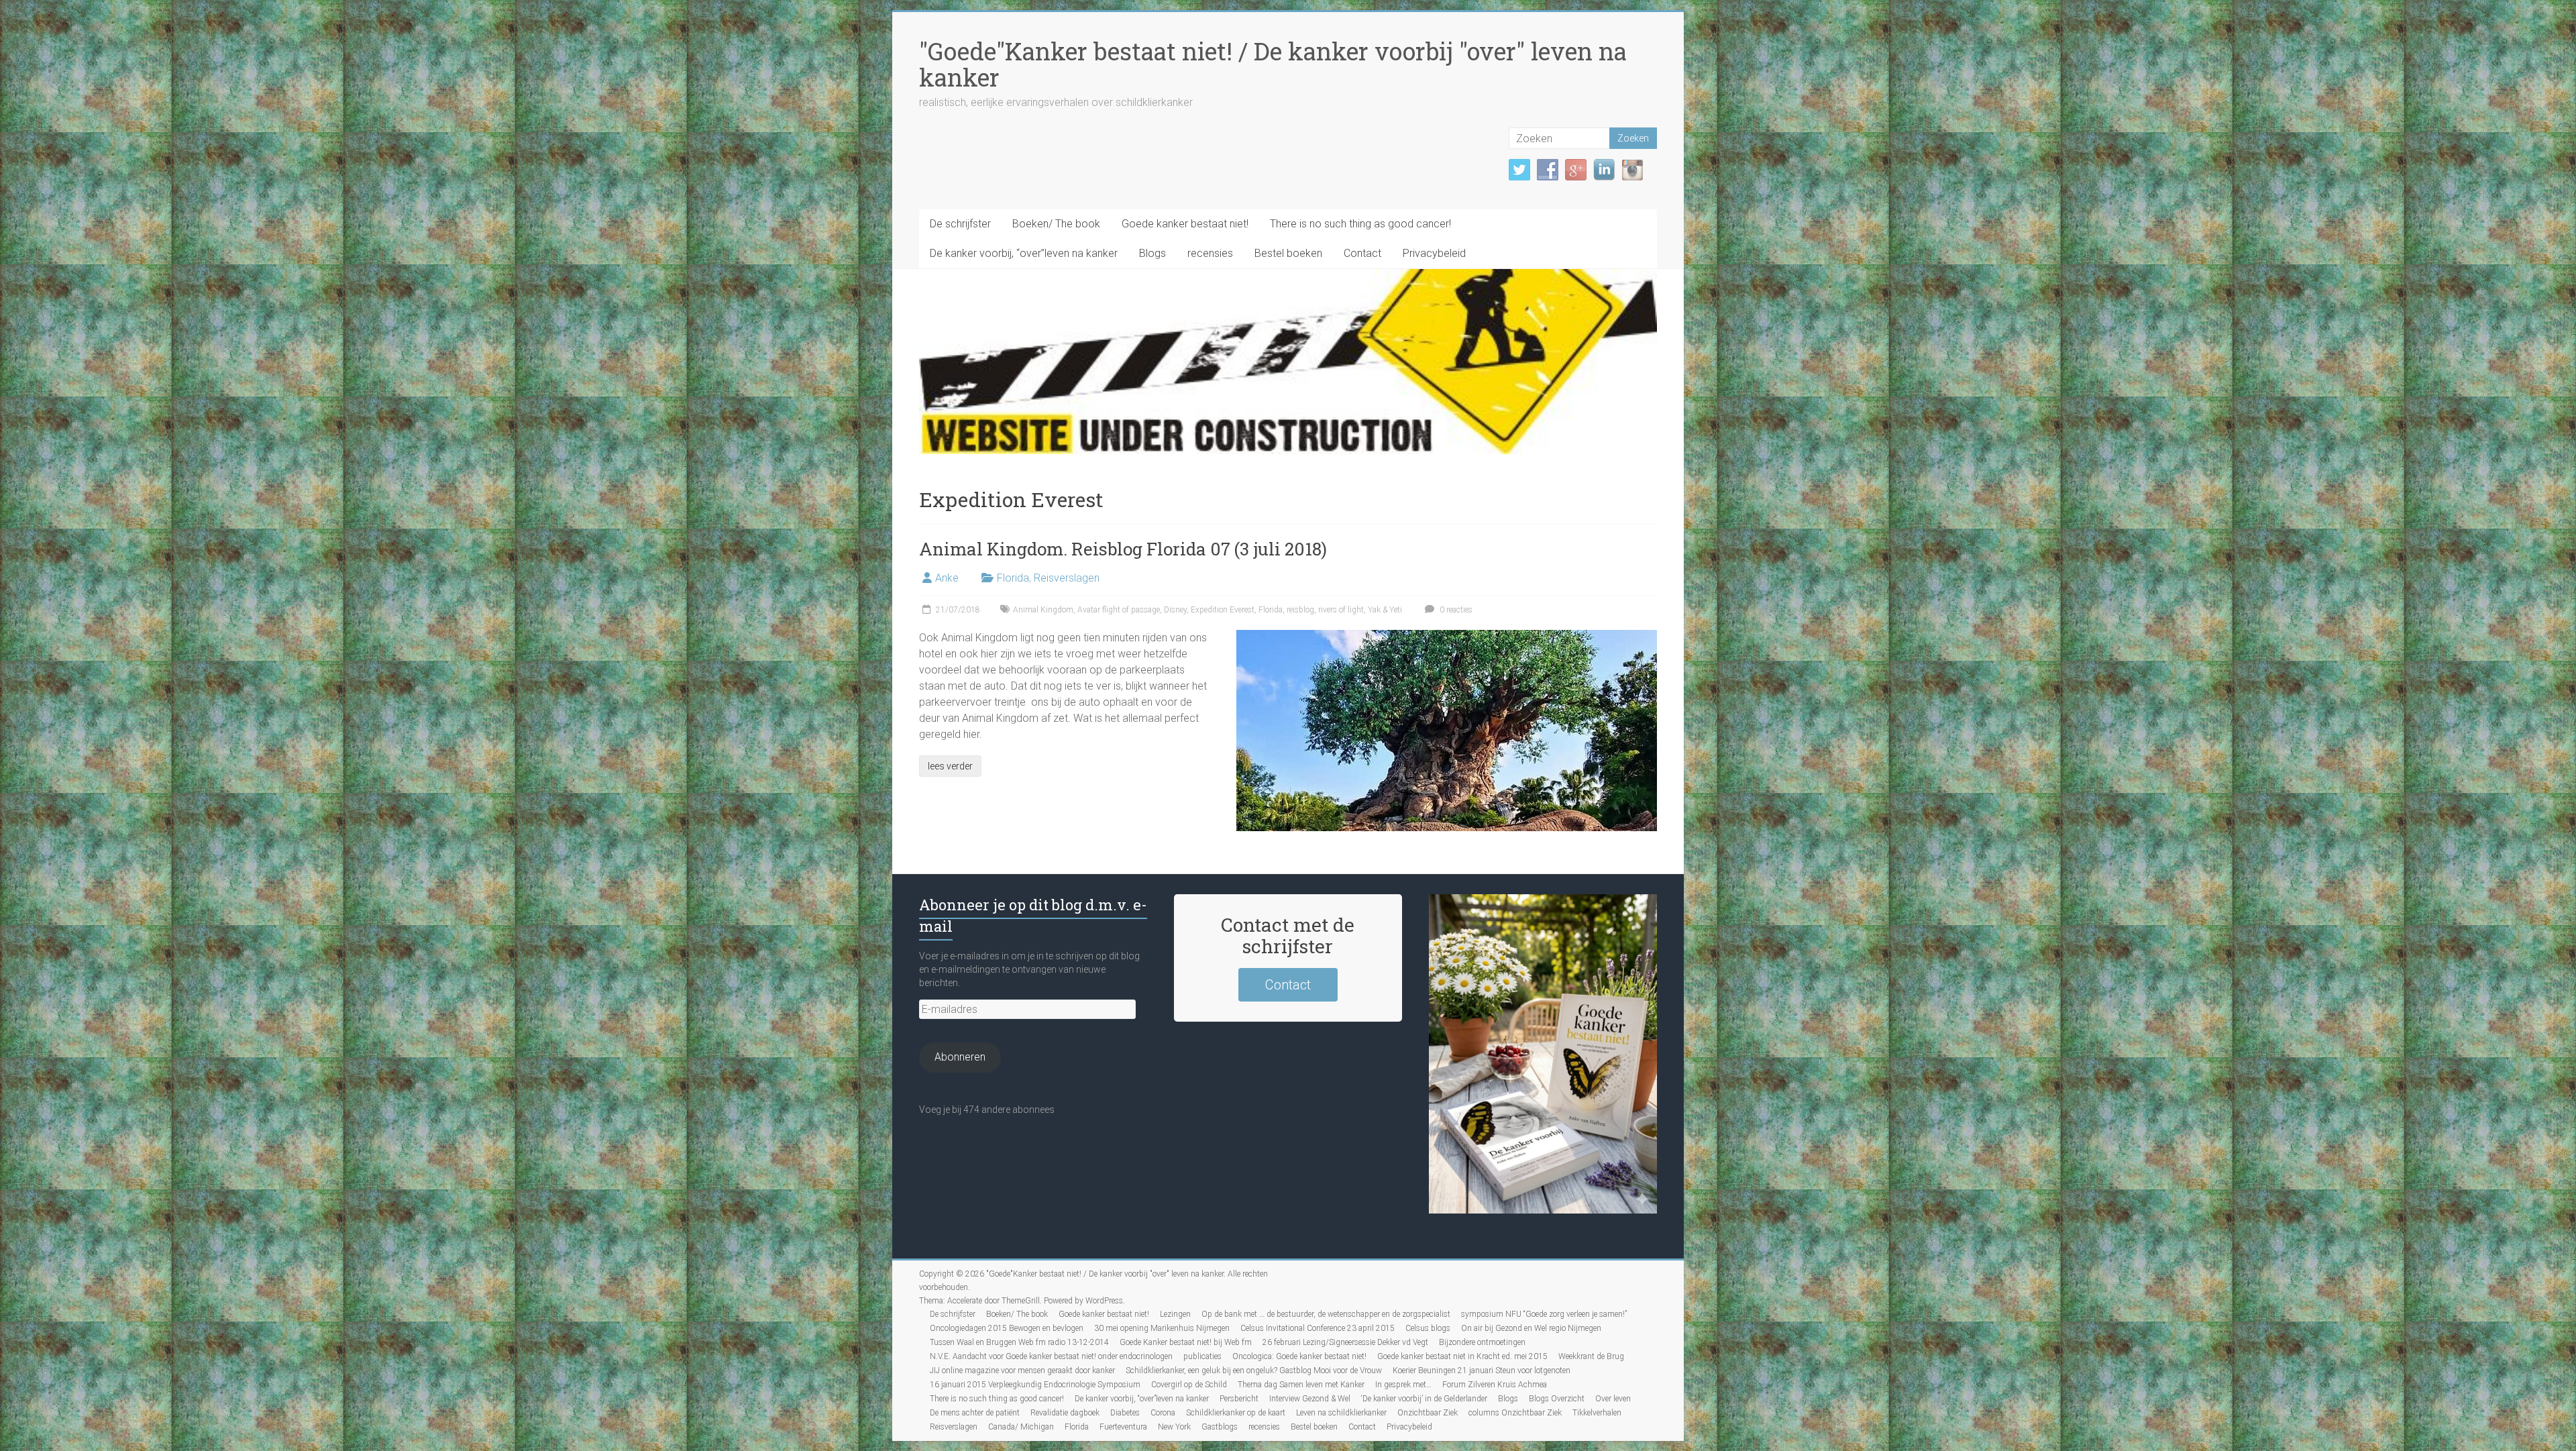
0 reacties (1455, 610)
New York (1174, 1427)
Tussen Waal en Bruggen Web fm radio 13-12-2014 (1019, 1342)
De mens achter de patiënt (975, 1413)
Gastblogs (1220, 1427)
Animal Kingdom (1043, 610)
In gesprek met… (1403, 1385)
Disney (1175, 610)
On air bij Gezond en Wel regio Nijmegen (1531, 1328)
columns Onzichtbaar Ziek (1515, 1413)
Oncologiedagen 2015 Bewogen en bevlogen (1007, 1328)
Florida (1013, 578)
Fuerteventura (1123, 1427)
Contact (1362, 253)
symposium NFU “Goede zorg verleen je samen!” (1544, 1314)
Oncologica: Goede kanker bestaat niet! (1299, 1356)
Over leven (1613, 1399)
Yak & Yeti (1385, 610)
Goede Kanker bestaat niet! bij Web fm (1186, 1342)
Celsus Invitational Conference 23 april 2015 (1318, 1328)
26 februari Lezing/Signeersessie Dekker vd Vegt (1345, 1342)
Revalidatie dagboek (1065, 1413)
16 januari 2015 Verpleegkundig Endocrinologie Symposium (1035, 1385)
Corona (1163, 1413)
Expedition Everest (1223, 610)
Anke (947, 578)
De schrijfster (960, 224)
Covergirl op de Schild (1189, 1385)
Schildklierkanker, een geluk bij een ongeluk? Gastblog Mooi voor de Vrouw (1254, 1371)
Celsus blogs (1428, 1328)
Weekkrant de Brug (1591, 1356)
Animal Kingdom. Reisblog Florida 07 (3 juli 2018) (1123, 549)
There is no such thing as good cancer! (1360, 224)
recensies (1210, 253)
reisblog (1300, 610)
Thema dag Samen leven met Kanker (1301, 1385)
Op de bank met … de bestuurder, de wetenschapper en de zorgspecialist (1326, 1314)
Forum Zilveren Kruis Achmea (1495, 1385)
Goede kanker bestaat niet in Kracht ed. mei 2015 (1462, 1356)
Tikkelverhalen (1597, 1413)
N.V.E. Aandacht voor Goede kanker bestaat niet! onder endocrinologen (1051, 1356)
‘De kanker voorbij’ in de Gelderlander (1424, 1399)
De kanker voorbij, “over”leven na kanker (1024, 253)
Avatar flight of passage (1119, 610)
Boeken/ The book (1056, 224)
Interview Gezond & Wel (1310, 1399)
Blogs (1152, 253)
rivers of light (1341, 610)
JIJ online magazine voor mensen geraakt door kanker (1022, 1371)
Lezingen (1175, 1314)
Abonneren (960, 1057)
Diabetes (1125, 1413)
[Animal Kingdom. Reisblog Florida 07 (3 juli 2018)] (1447, 636)
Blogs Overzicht (1557, 1399)
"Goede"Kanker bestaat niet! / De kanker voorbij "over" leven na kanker (1273, 64)
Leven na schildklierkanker (1341, 1413)
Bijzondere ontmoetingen (1482, 1342)
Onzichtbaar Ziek (1428, 1413)
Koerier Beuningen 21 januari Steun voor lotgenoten (1482, 1371)
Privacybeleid (1434, 253)
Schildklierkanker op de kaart (1236, 1413)
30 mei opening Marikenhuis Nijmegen (1162, 1328)
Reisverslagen (1067, 578)
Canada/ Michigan (1021, 1427)
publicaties (1202, 1356)
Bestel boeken (1288, 253)
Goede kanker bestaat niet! (1185, 224)
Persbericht (1239, 1399)
